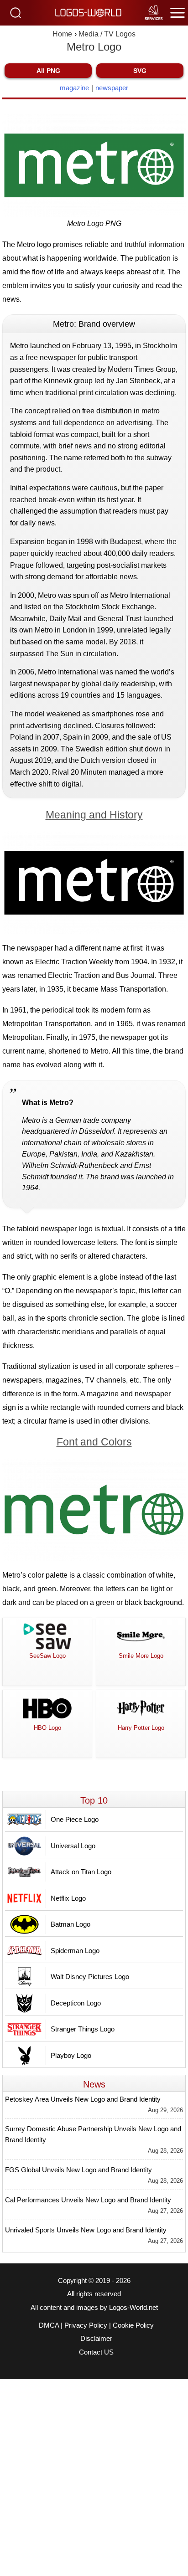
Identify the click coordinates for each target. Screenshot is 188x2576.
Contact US (96, 2352)
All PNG (48, 71)
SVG (140, 71)
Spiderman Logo (75, 1951)
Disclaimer (96, 2339)
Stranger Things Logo (83, 2029)
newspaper (112, 88)
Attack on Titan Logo (81, 1872)
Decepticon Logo (76, 2003)
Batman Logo (70, 1924)
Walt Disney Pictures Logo (90, 1977)
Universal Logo (73, 1846)
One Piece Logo (75, 1819)
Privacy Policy (86, 2325)
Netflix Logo (68, 1898)
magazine (74, 88)
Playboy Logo (71, 2055)
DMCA (49, 2325)
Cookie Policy (133, 2325)
